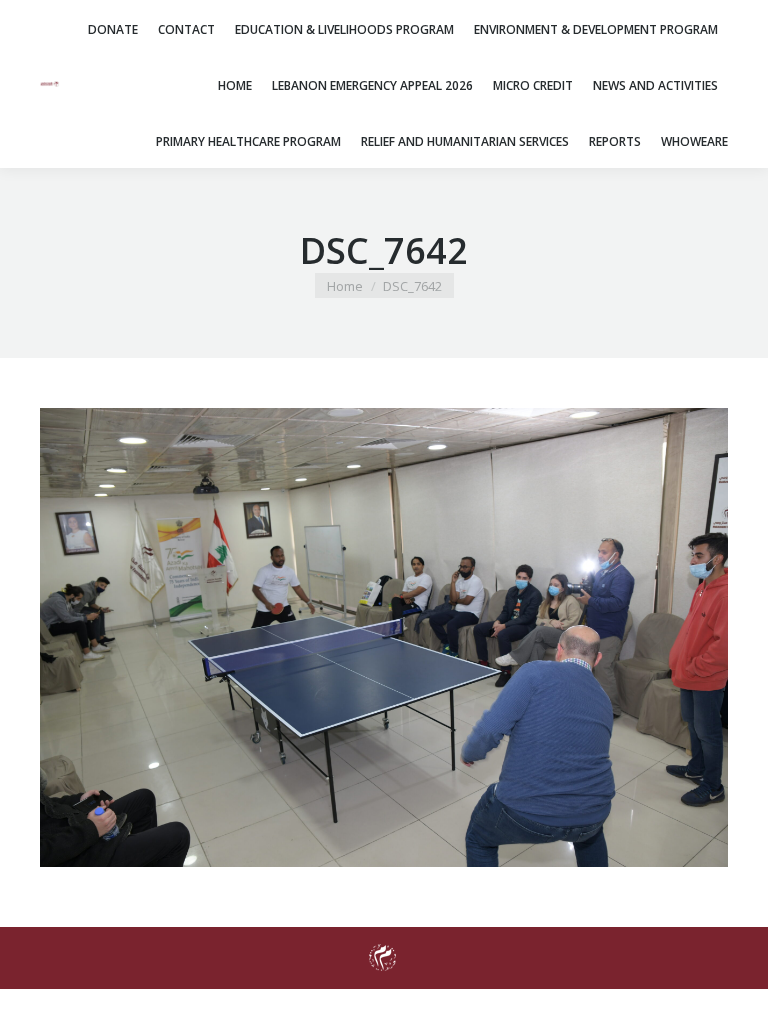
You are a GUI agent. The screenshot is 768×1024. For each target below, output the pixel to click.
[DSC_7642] (384, 637)
